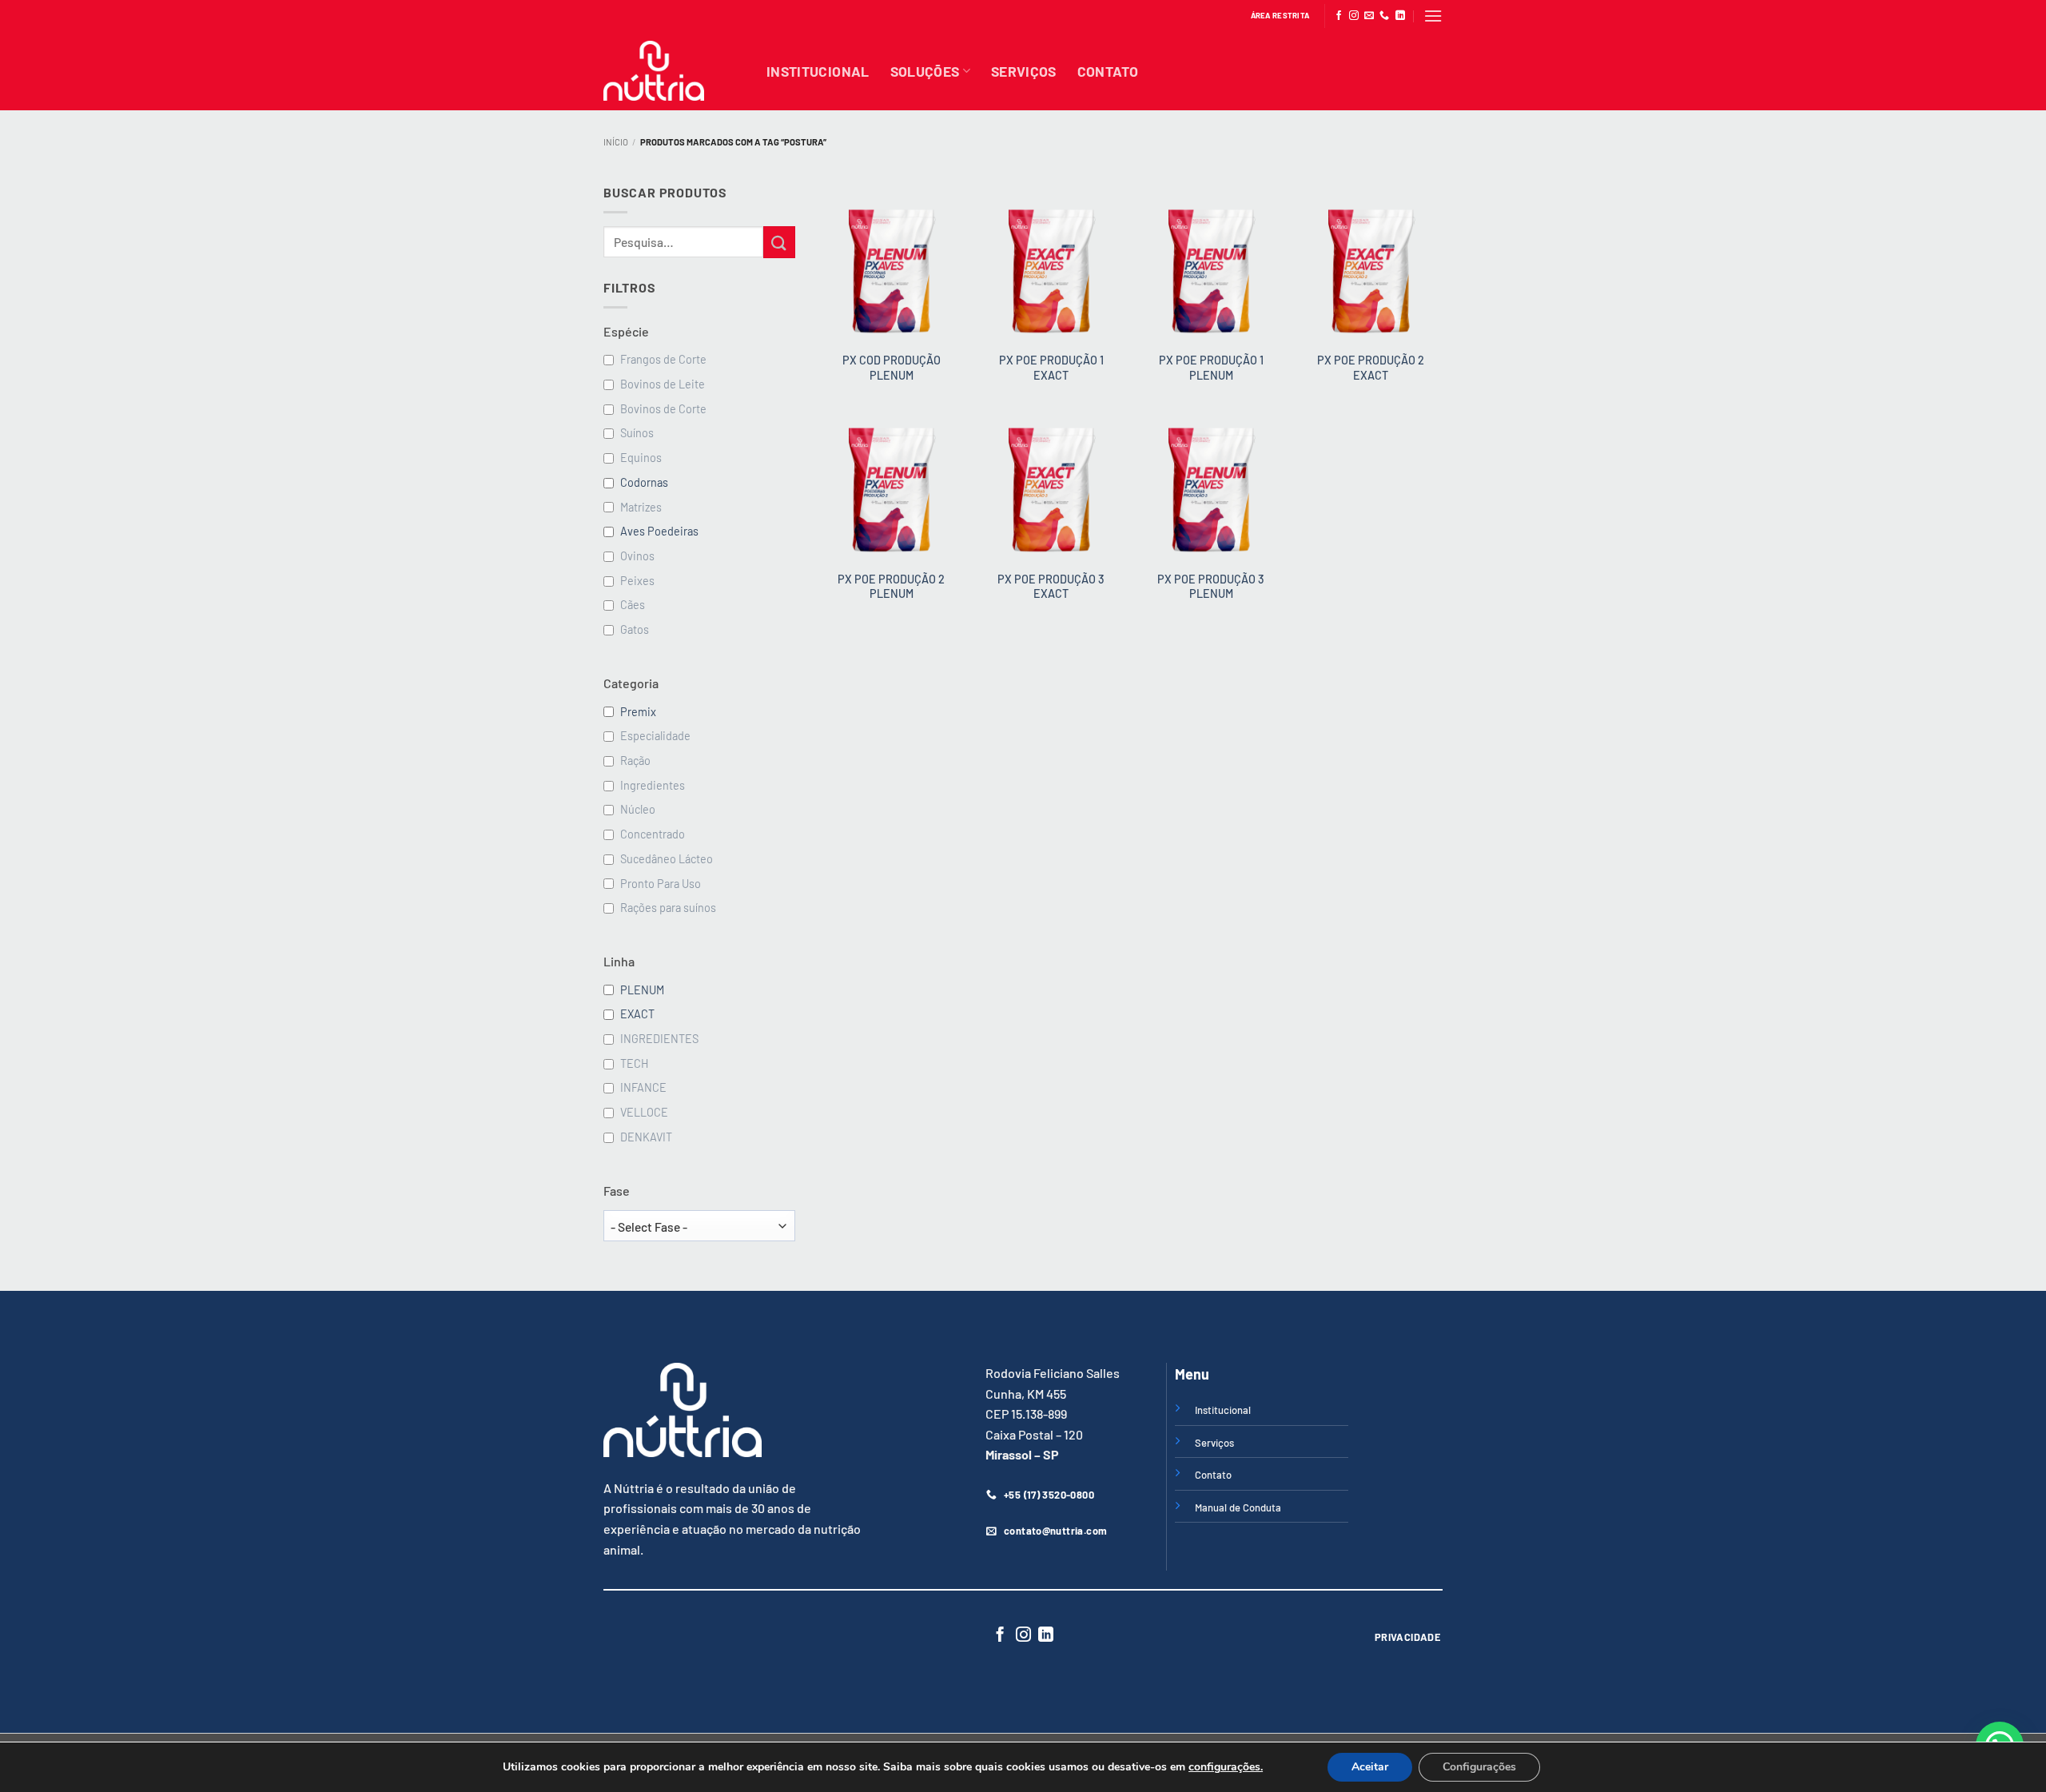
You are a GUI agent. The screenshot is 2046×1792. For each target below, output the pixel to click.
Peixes (637, 581)
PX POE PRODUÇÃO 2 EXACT (1371, 368)
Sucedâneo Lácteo (667, 859)
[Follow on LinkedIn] (1400, 16)
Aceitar (1370, 1767)
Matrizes (641, 507)
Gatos (635, 629)
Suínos (637, 433)
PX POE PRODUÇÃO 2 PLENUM (891, 587)
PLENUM (642, 990)
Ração (635, 761)
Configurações (1479, 1767)
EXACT (637, 1014)
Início (616, 142)
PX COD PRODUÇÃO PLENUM (892, 368)
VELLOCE (644, 1112)
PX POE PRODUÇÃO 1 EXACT (1051, 368)
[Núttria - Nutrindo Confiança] (673, 71)
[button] (1433, 16)
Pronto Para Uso (661, 884)
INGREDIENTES (659, 1039)
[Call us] (1384, 16)
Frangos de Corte (663, 359)
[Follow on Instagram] (1354, 16)
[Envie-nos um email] (1369, 16)
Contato (1108, 71)
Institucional (818, 71)
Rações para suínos (668, 908)
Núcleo (638, 809)
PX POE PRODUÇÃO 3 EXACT (1051, 587)
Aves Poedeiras (659, 531)
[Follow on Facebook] (1339, 16)
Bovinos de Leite (663, 384)
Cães (633, 605)
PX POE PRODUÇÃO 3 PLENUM (1211, 587)
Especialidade (655, 736)
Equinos (641, 458)
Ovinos (637, 556)
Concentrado (653, 834)
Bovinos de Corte (663, 409)
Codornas (644, 482)
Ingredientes (653, 785)
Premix (638, 712)
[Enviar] (779, 242)
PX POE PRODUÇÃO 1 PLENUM (1211, 368)
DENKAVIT (646, 1137)
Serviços (1024, 71)
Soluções (925, 71)
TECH (634, 1063)
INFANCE (643, 1087)
